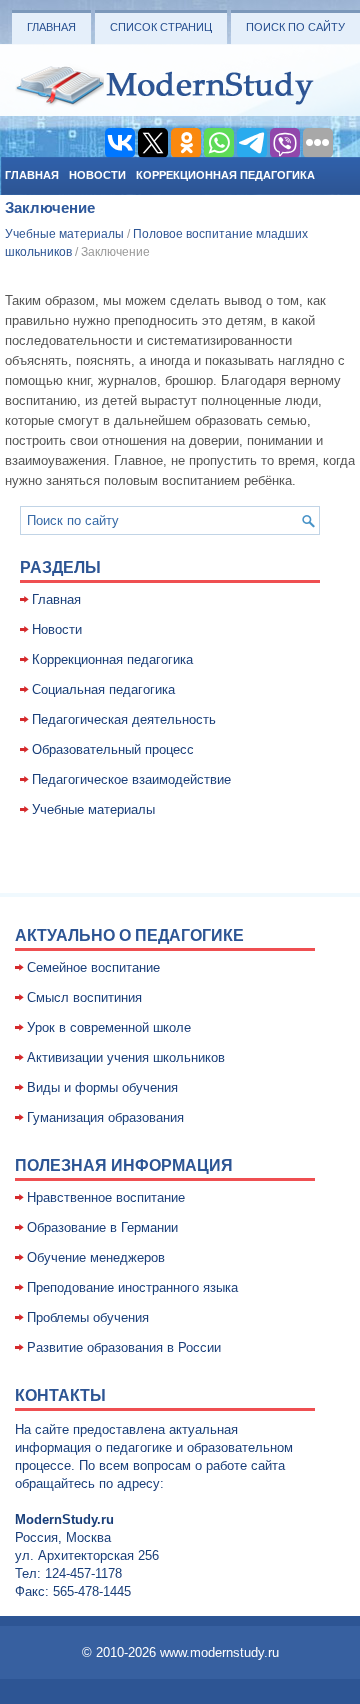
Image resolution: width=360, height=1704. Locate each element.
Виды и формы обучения (102, 1087)
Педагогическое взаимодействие (131, 779)
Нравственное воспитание (106, 1197)
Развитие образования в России (124, 1347)
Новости (97, 175)
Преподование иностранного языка (132, 1287)
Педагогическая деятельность (124, 719)
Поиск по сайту (295, 27)
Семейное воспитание (93, 967)
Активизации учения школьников (126, 1057)
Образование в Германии (102, 1227)
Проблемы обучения (88, 1317)
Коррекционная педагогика (225, 175)
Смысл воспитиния (84, 997)
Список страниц (161, 27)
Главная (51, 27)
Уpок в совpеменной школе (109, 1027)
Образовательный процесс (113, 749)
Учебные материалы (64, 234)
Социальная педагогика (103, 689)
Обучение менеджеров (96, 1257)
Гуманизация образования (105, 1117)
